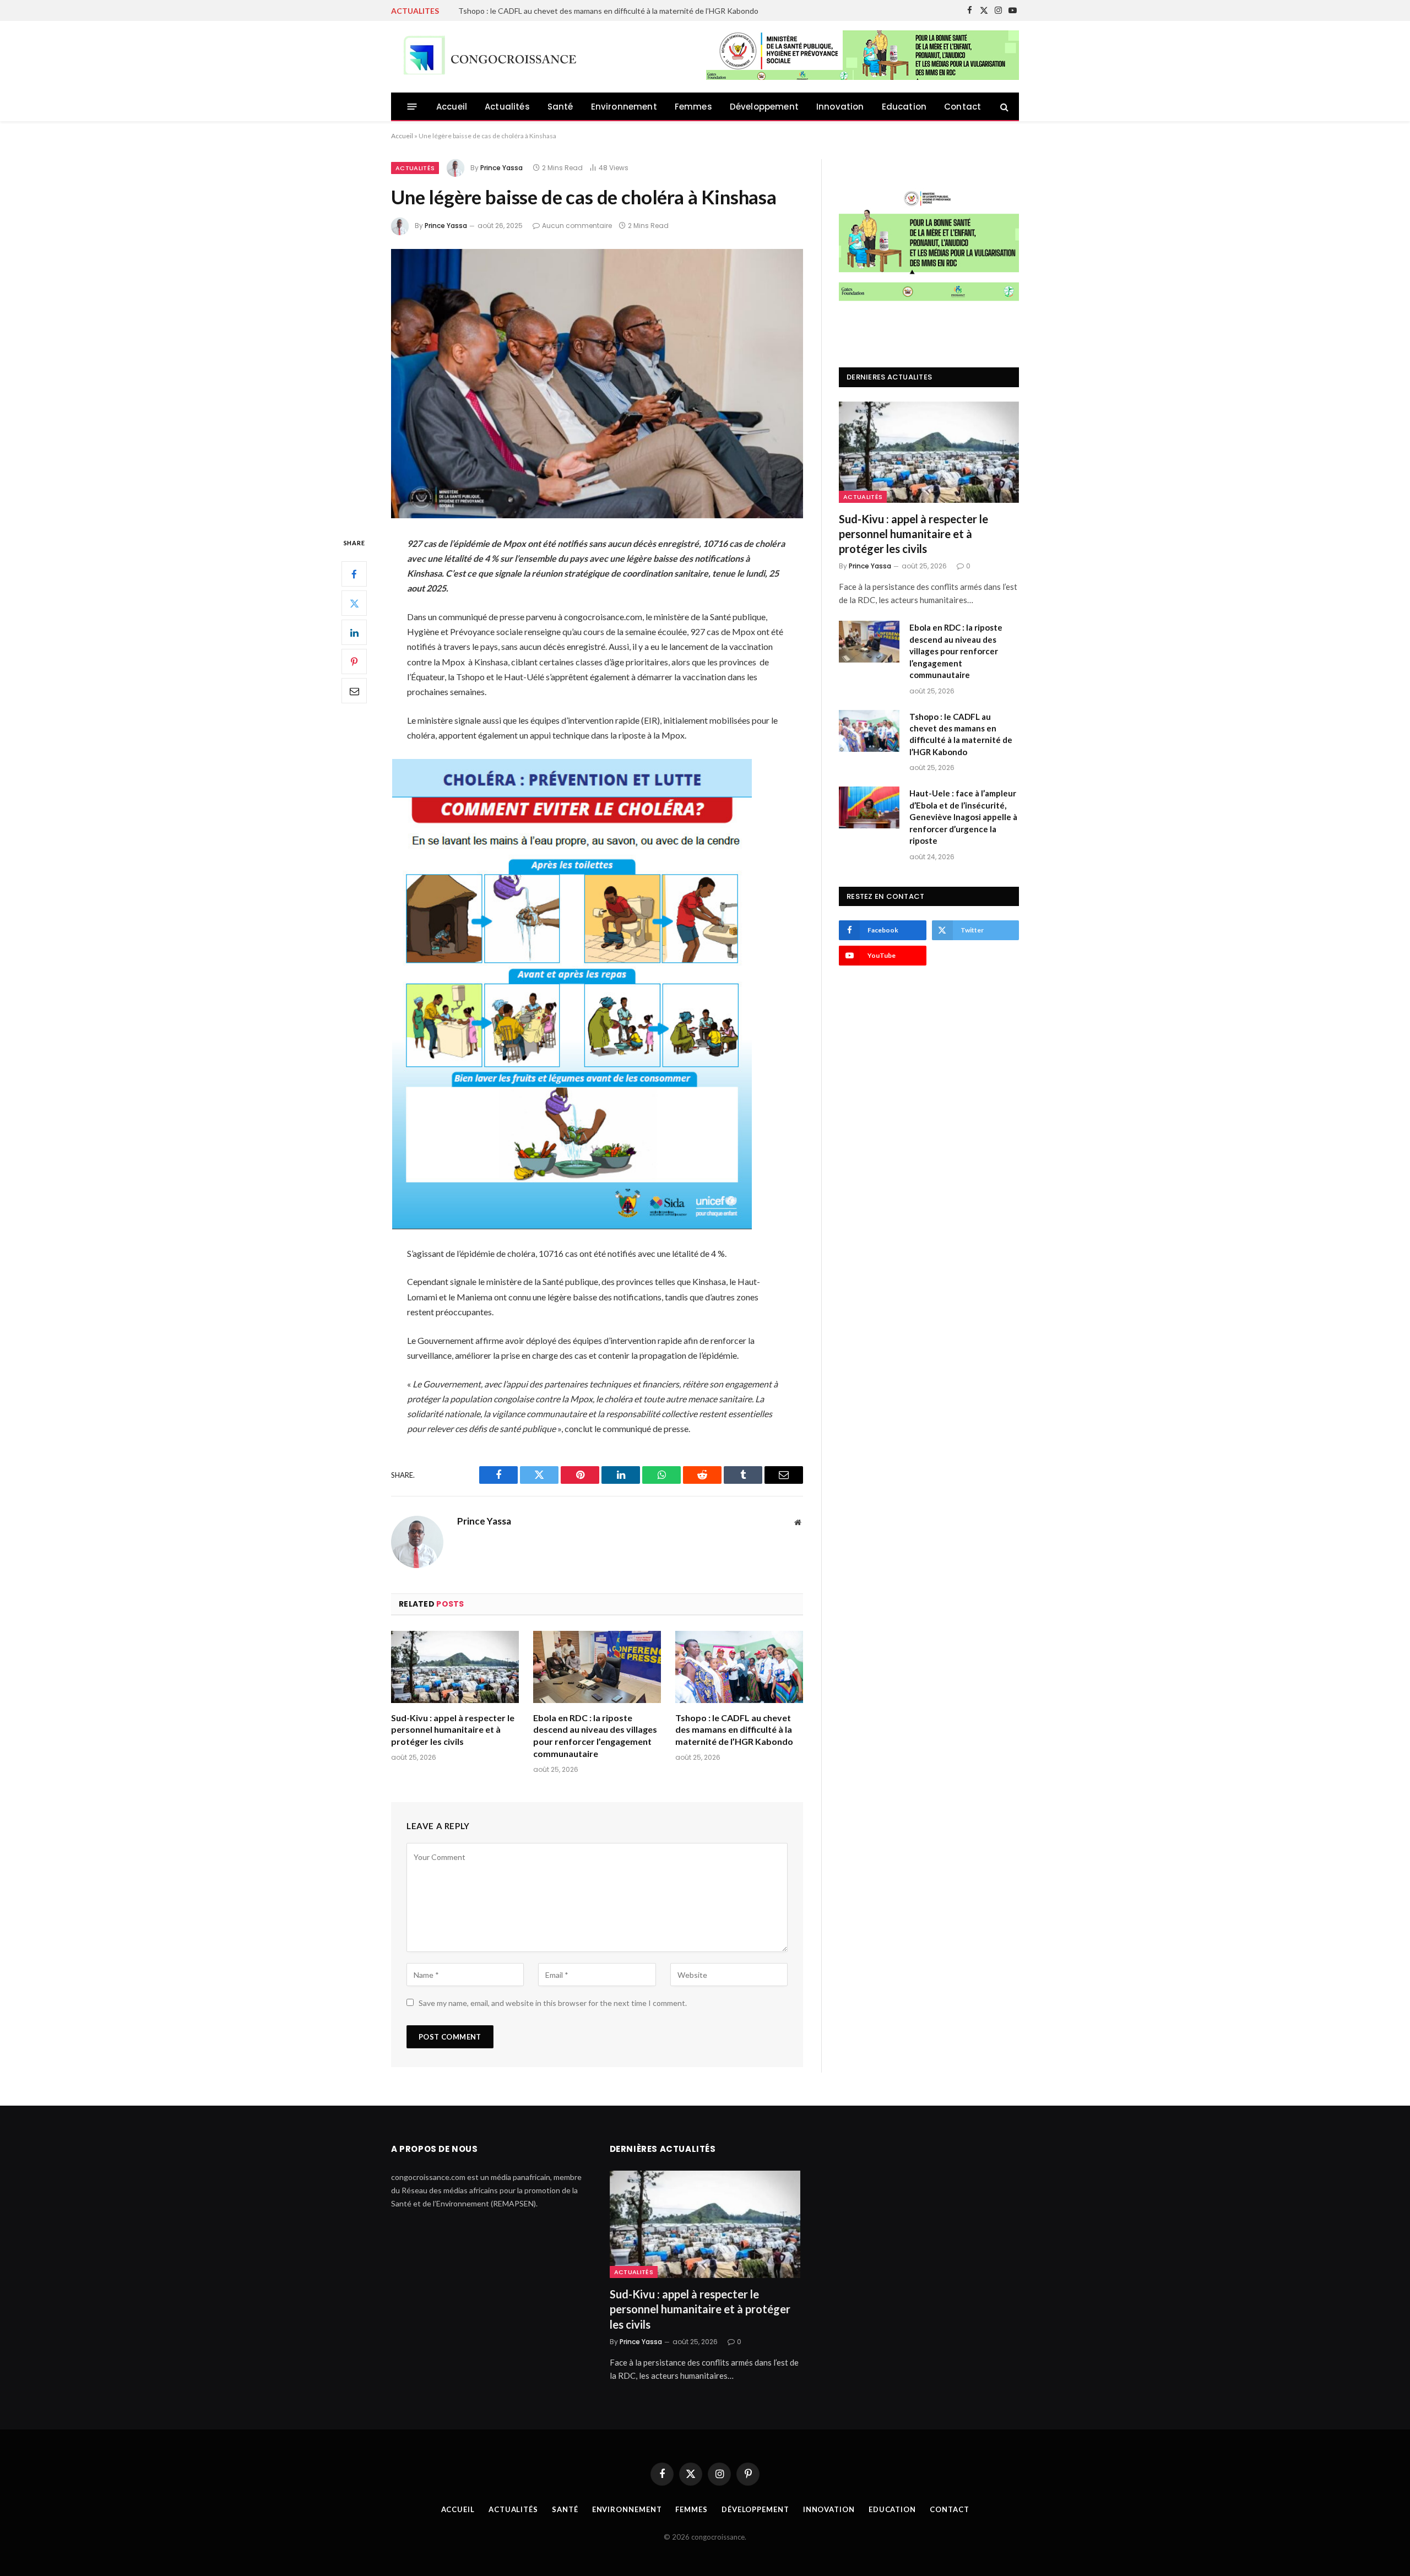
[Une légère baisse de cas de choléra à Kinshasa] (597, 384)
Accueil (452, 107)
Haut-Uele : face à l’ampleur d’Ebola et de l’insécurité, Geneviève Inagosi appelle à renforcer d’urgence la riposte (650, 11)
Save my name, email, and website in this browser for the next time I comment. (553, 2003)
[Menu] (412, 107)
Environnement (624, 107)
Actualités (507, 107)
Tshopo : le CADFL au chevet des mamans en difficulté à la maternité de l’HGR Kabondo (734, 1730)
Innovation (840, 107)
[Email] (354, 691)
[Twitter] (354, 603)
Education (904, 107)
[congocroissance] (487, 57)
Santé (560, 107)
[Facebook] (354, 574)
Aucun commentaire (577, 226)
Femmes (693, 107)
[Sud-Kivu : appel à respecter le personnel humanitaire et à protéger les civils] (455, 1667)
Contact (962, 107)
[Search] (1003, 107)
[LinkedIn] (354, 632)
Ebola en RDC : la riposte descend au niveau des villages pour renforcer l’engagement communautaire (595, 1736)
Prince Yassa (501, 168)
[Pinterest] (354, 661)
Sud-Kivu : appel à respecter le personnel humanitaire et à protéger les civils (453, 1730)
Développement (764, 107)
